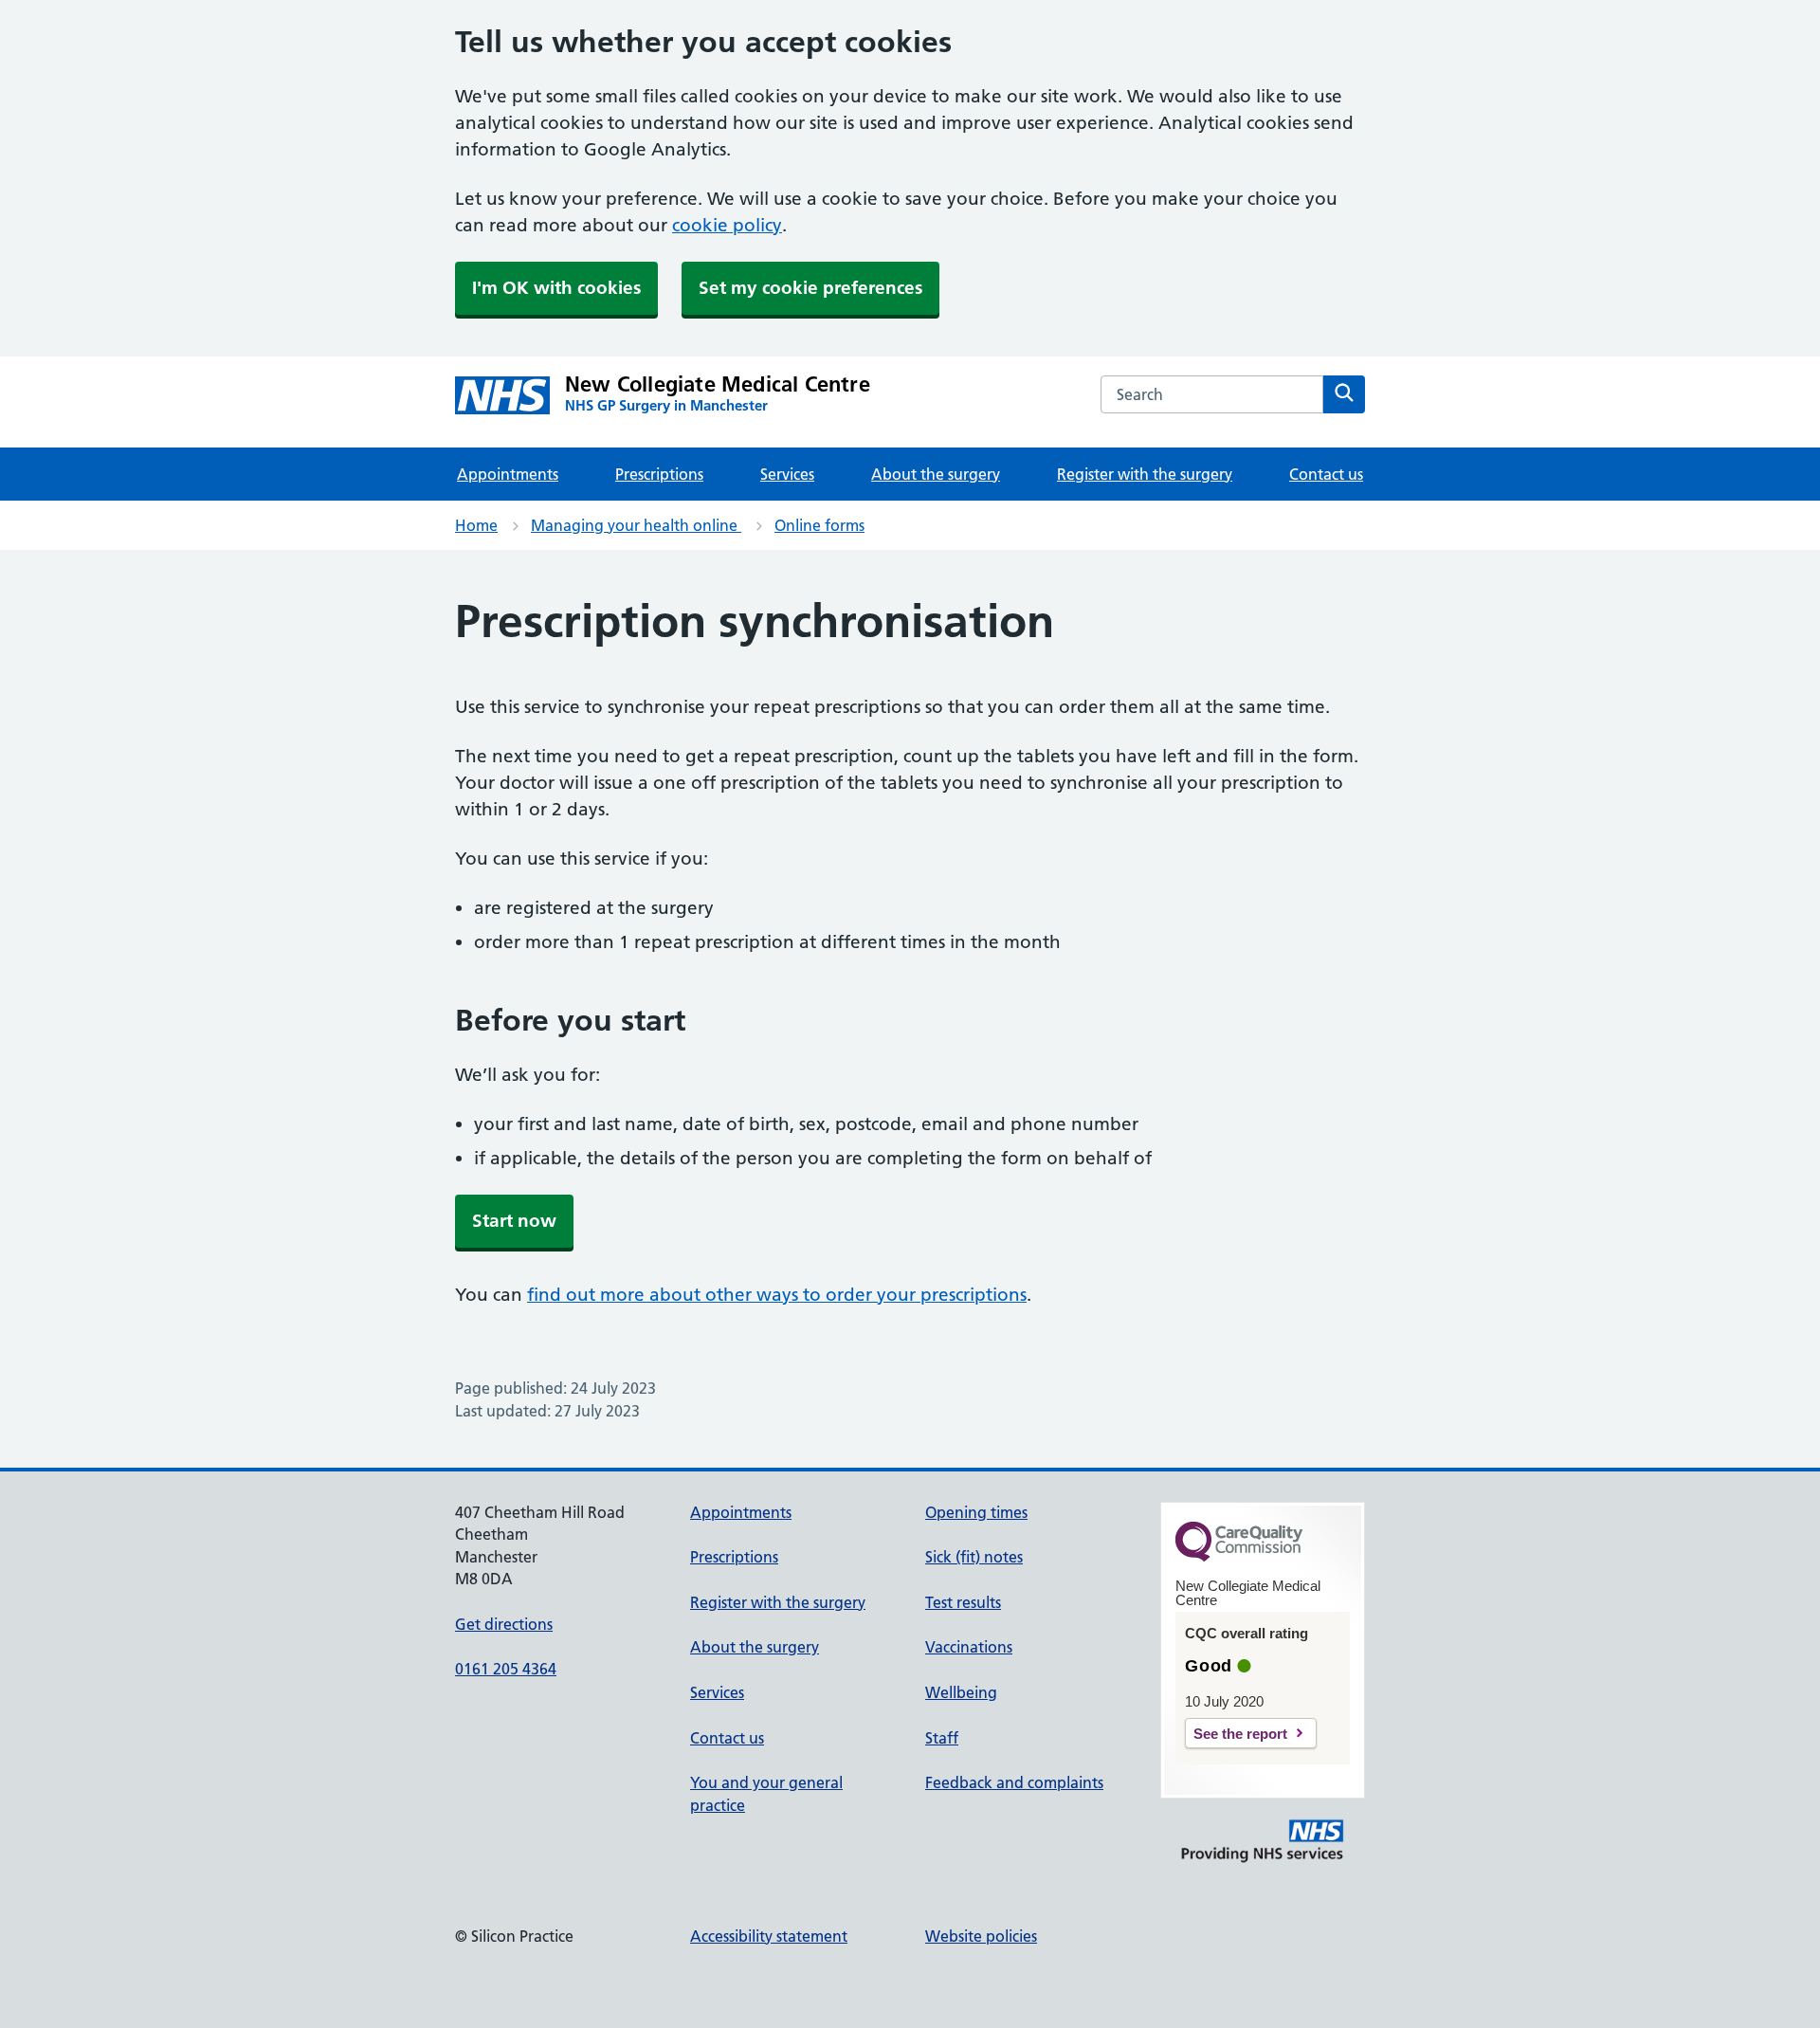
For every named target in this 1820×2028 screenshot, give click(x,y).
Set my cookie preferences (810, 288)
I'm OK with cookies (556, 288)
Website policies (981, 1936)
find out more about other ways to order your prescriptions (777, 1295)
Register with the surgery (1145, 474)
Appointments (508, 474)
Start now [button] (514, 1221)
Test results (963, 1602)
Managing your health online (636, 525)
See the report (1240, 1734)
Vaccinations (969, 1647)
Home (476, 525)
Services (787, 474)
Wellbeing (961, 1692)
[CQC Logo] (1239, 1557)
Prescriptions (659, 474)
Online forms (819, 525)
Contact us (1326, 474)
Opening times (976, 1512)
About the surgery (936, 474)
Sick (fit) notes (974, 1557)
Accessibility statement (769, 1936)
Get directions (504, 1624)
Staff (942, 1738)
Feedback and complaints (1014, 1782)
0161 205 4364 (506, 1669)
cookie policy (727, 225)
